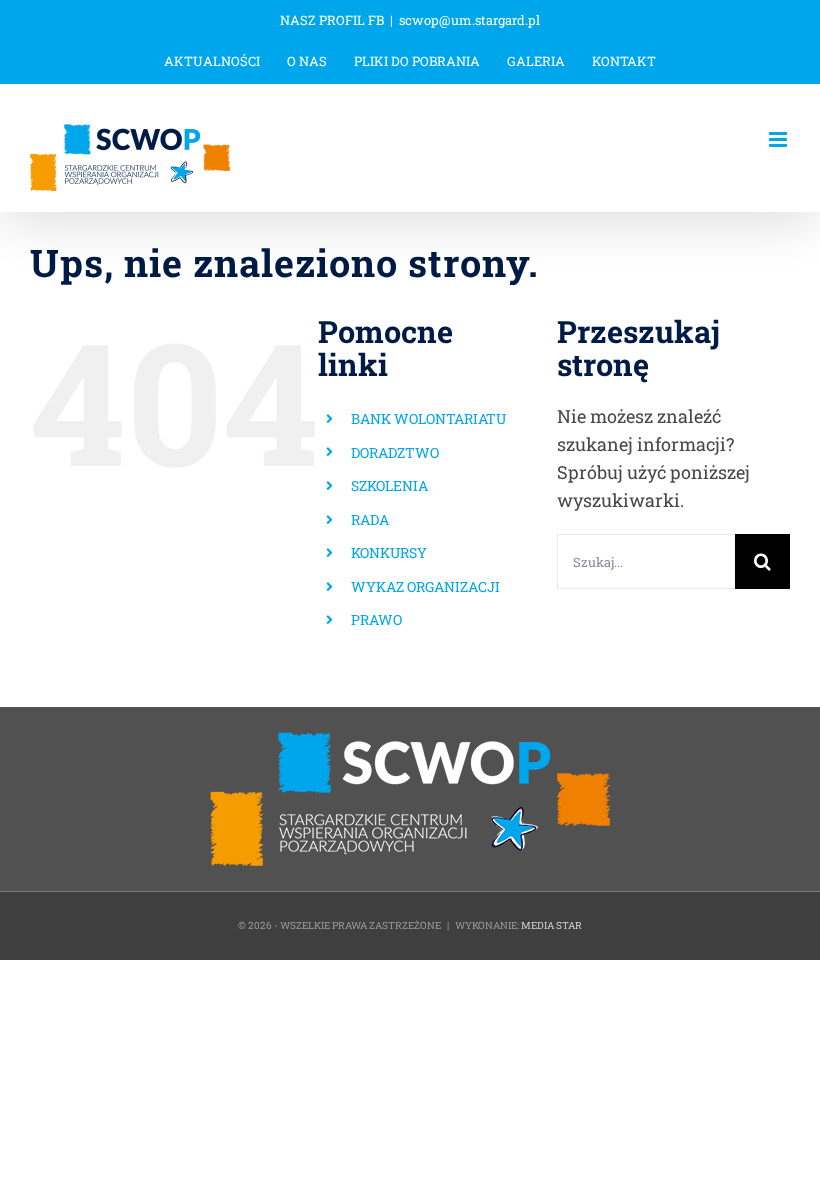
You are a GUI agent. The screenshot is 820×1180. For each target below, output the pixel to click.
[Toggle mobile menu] (779, 139)
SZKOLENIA (389, 485)
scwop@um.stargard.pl (469, 20)
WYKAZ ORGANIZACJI (425, 586)
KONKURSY (389, 552)
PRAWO (376, 619)
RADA (370, 519)
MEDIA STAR (551, 925)
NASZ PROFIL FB (332, 20)
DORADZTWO (395, 452)
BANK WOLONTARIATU (428, 418)
